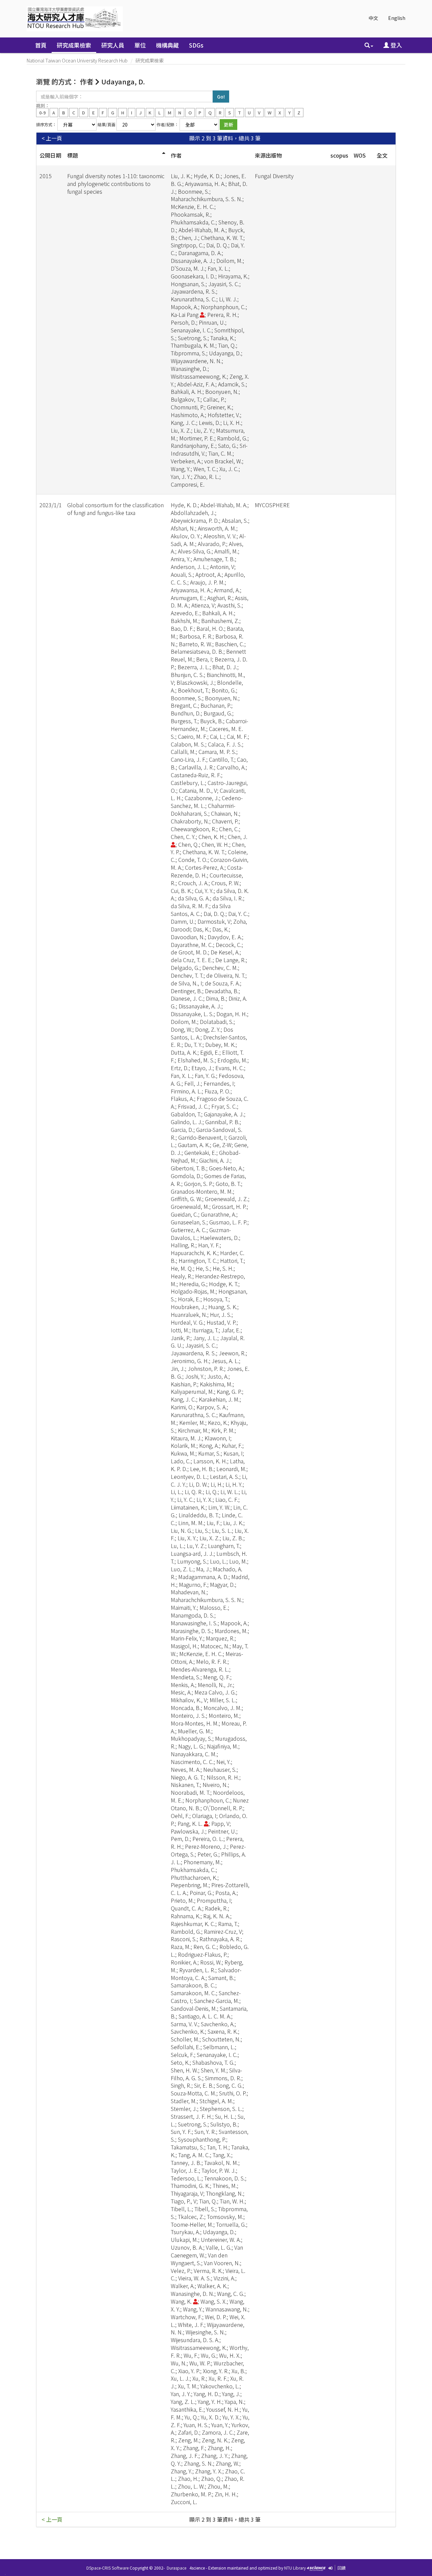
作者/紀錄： (168, 124)
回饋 (342, 2568)
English (397, 18)
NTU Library (295, 2568)
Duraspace (177, 2568)
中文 (373, 18)
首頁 (41, 45)
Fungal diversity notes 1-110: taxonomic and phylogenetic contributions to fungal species (116, 184)
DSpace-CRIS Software (107, 2568)
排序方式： (46, 124)
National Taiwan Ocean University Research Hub (77, 60)
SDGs (196, 45)
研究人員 (113, 45)
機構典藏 (167, 45)
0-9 (42, 112)
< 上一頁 (52, 138)
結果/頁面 (106, 124)
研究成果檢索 (74, 45)
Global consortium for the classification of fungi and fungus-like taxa (115, 509)
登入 (396, 45)
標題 (73, 155)
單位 (140, 45)
